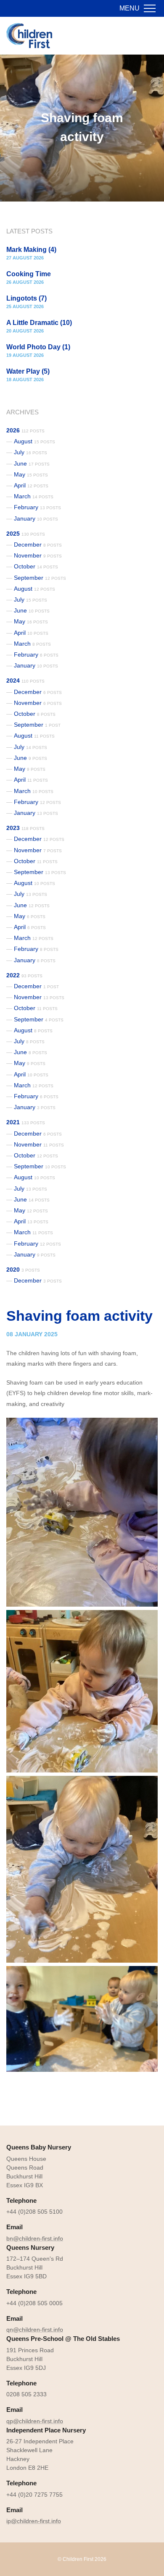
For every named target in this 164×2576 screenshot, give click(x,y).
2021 (26, 1122)
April (31, 485)
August (34, 441)
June (32, 463)
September (40, 578)
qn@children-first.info (35, 2330)
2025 (26, 534)
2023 (25, 828)
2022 (24, 975)
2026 (25, 430)
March (34, 496)
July (30, 452)
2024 (25, 681)
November (38, 555)
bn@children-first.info (35, 2238)
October (36, 566)
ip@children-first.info (34, 2521)
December (38, 545)
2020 (23, 1270)
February (37, 507)
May (31, 474)
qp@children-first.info (35, 2421)
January (36, 518)
